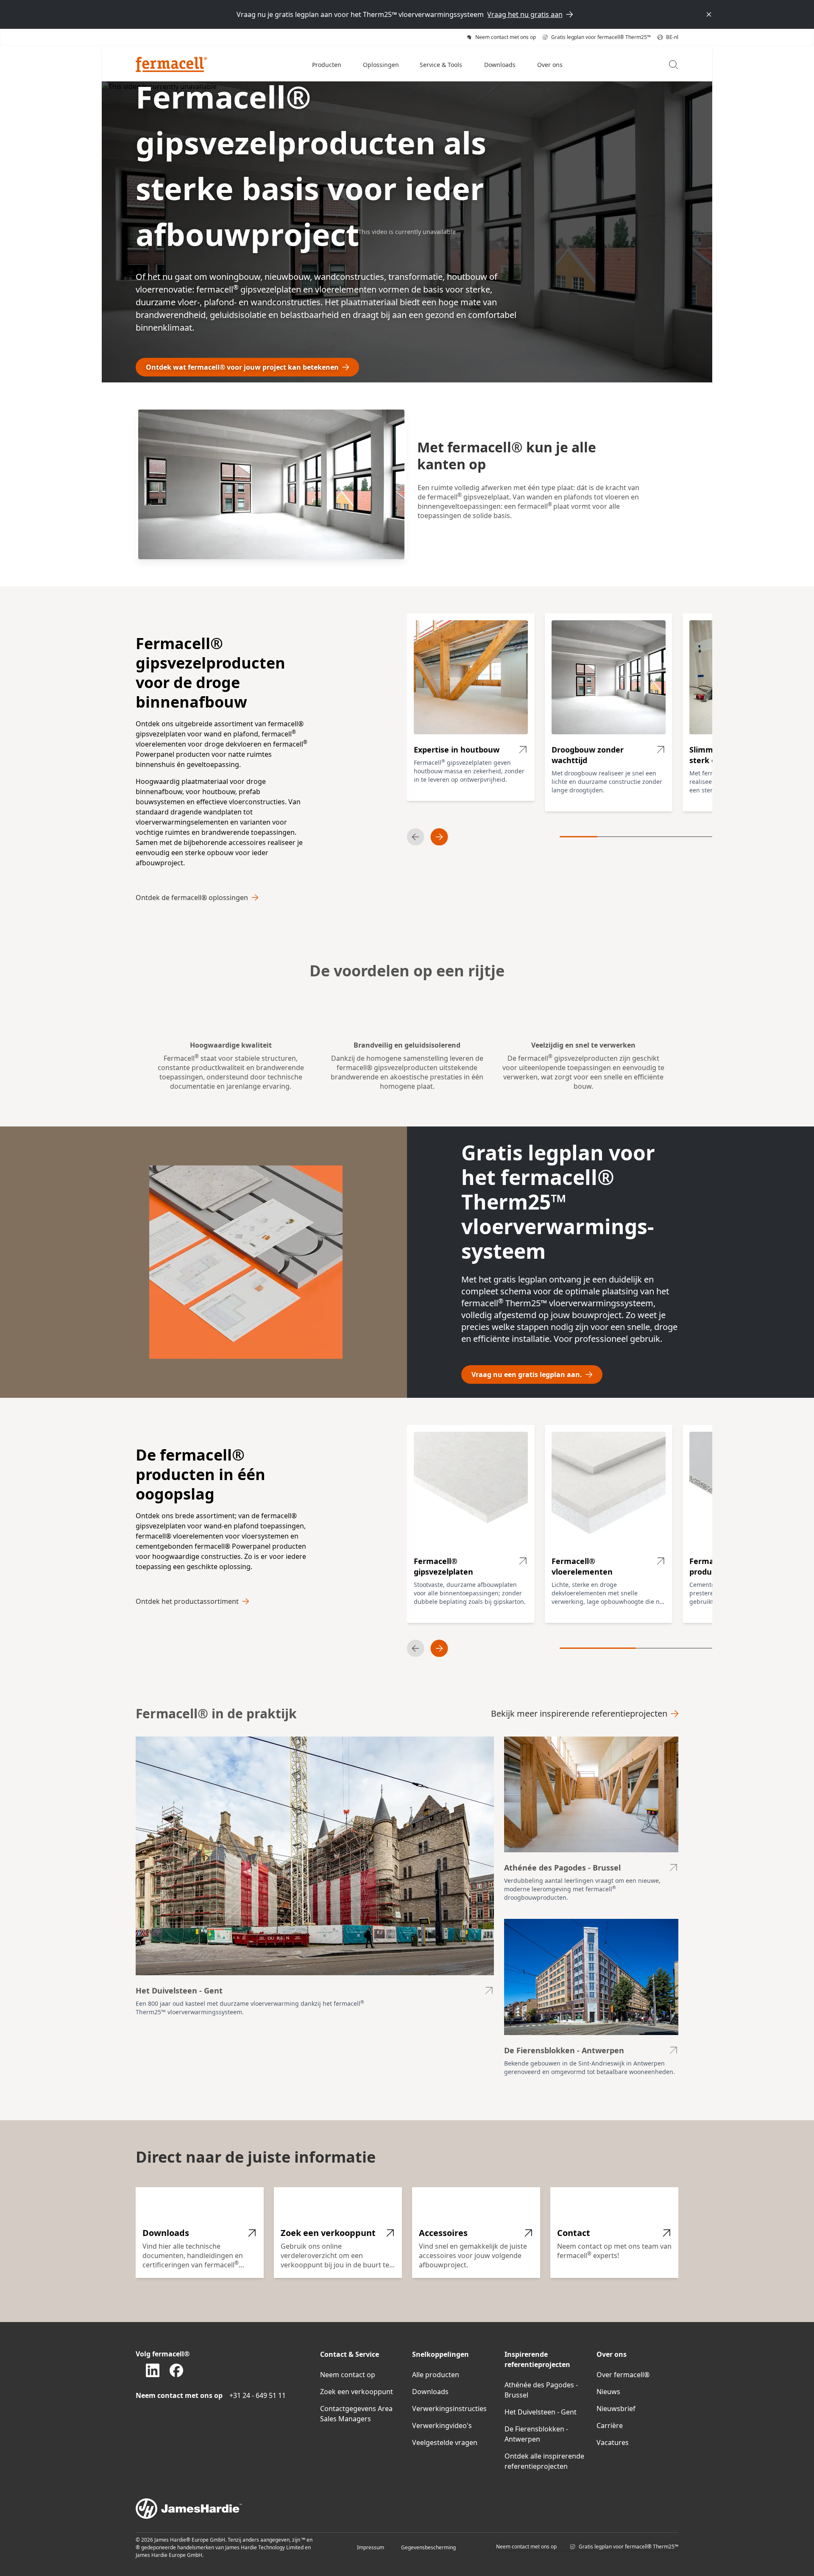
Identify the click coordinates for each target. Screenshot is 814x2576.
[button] (327, 64)
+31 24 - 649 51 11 (258, 2395)
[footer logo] (407, 2509)
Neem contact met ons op (526, 2547)
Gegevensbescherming (428, 2547)
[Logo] (171, 64)
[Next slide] (439, 837)
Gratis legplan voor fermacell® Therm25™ (629, 2547)
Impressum (371, 2547)
